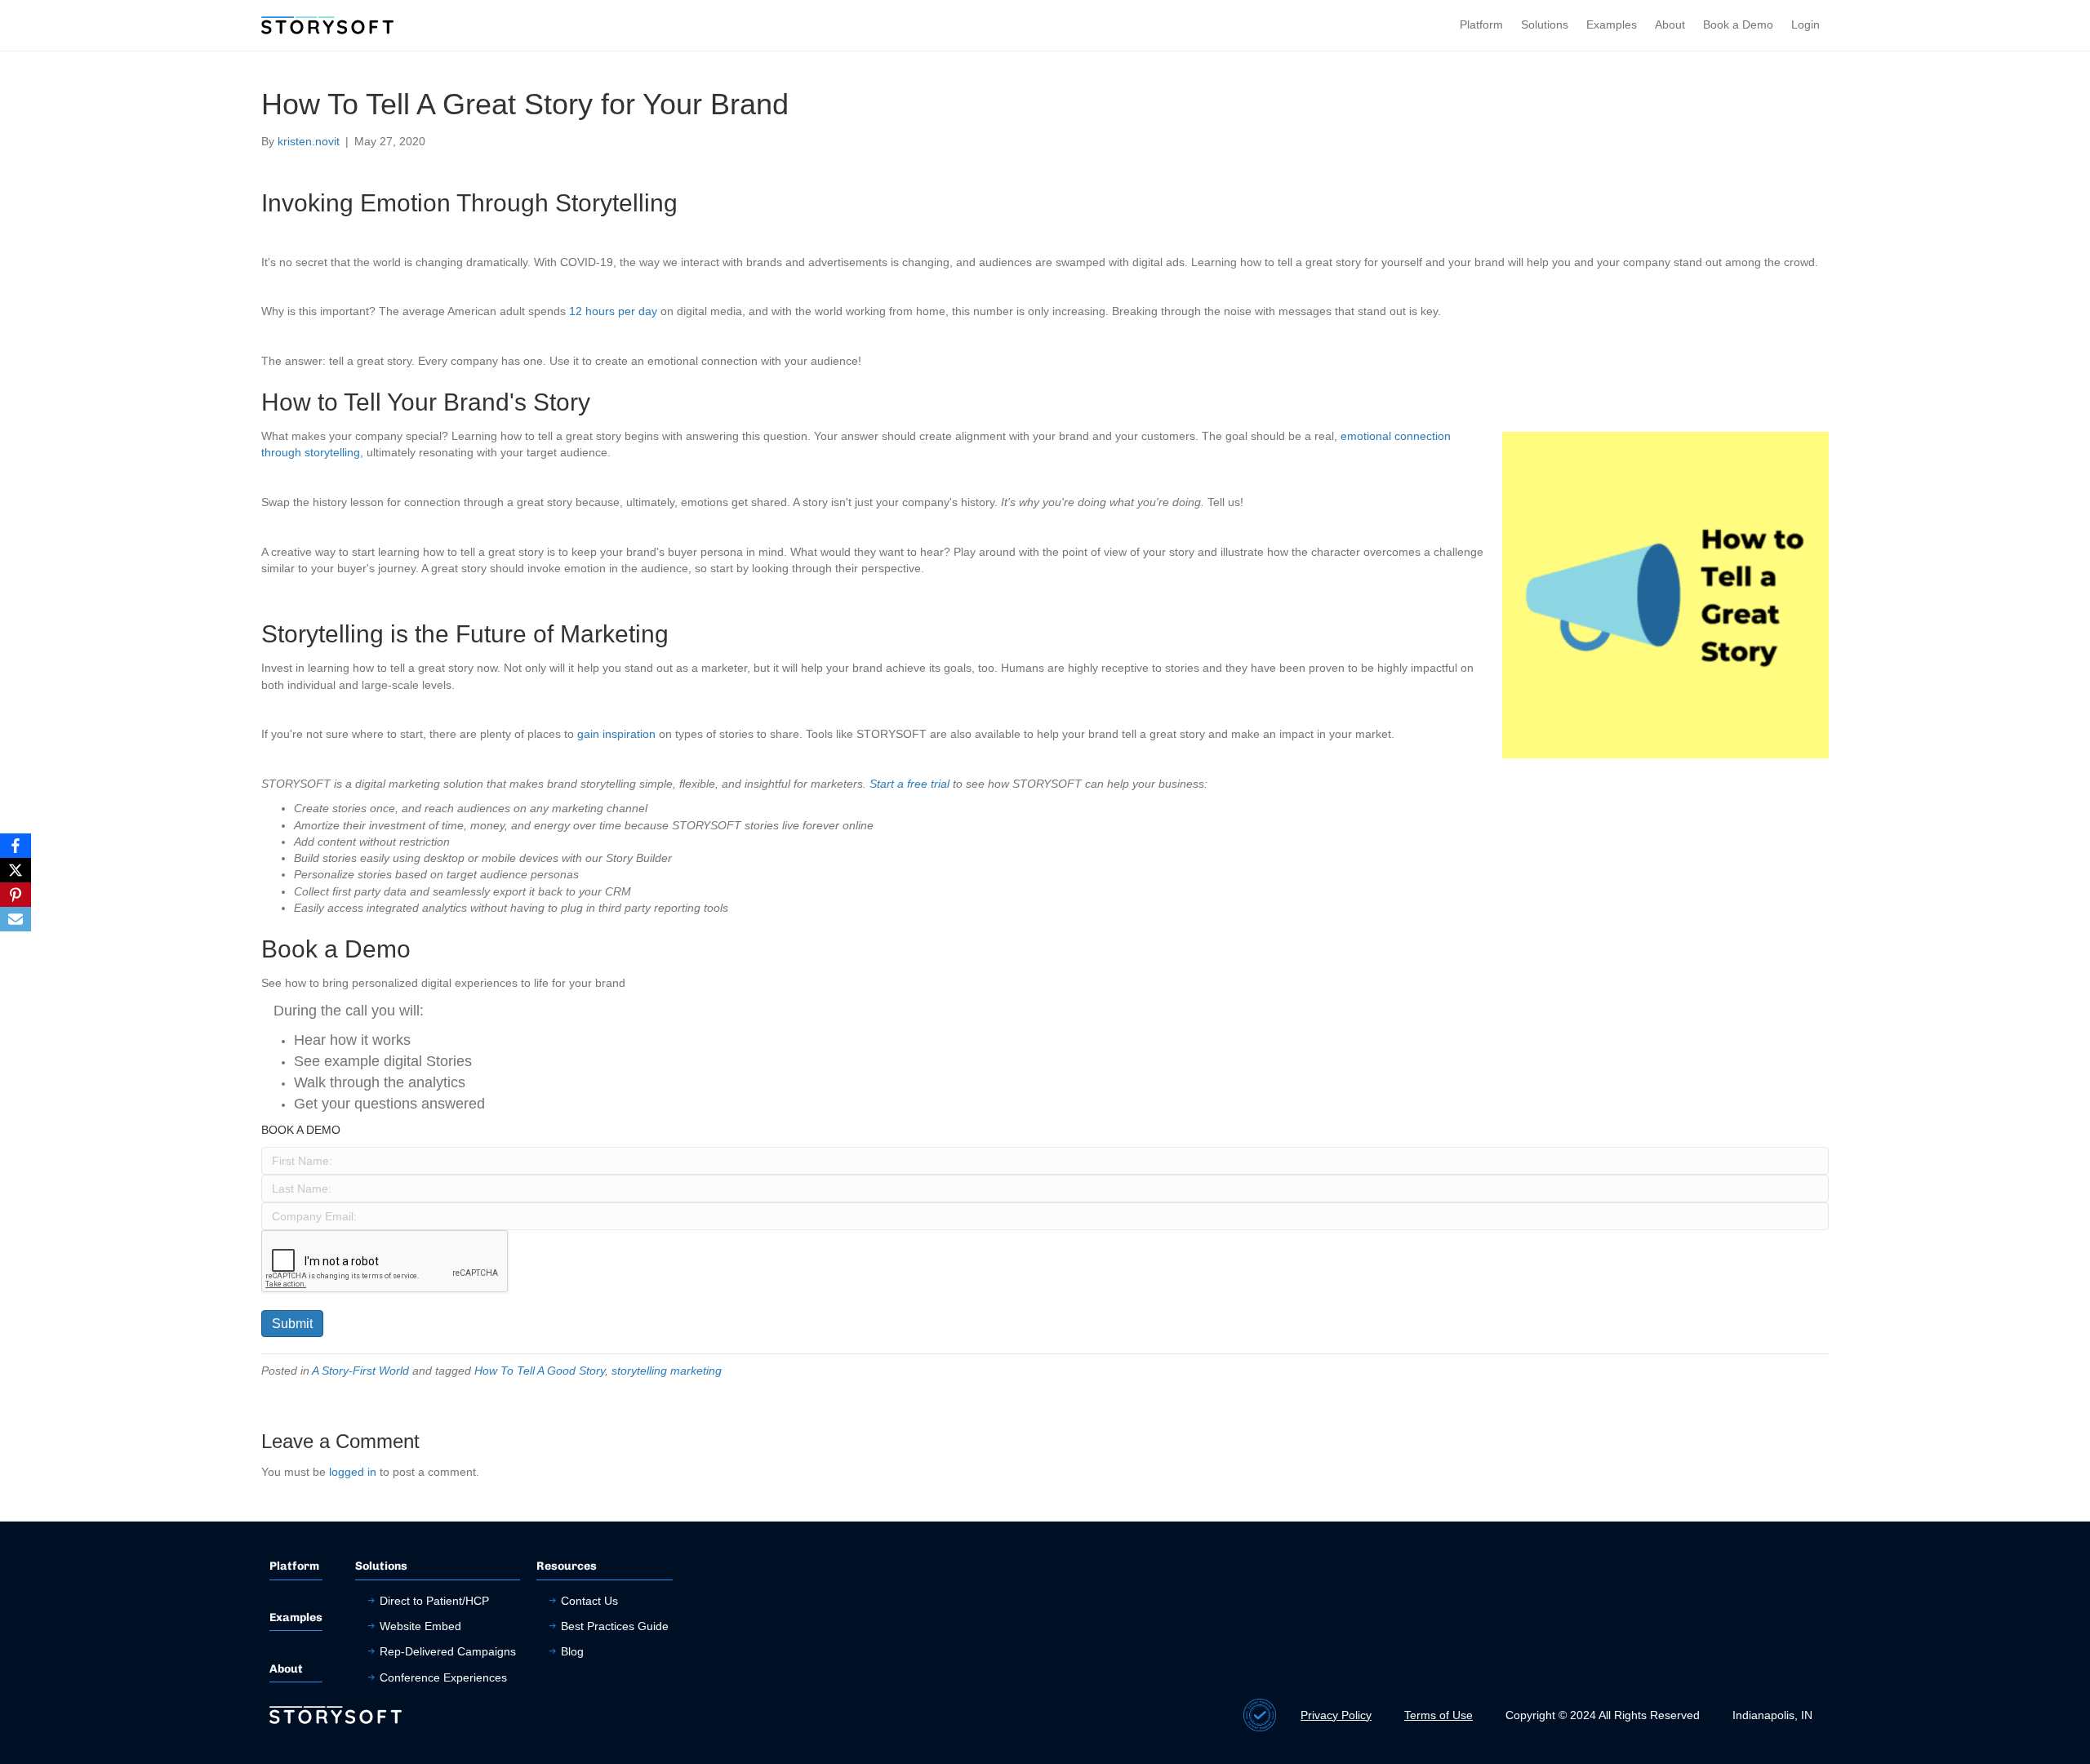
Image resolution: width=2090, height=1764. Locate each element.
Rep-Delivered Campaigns (448, 1651)
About (1670, 24)
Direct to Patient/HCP (434, 1601)
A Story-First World (360, 1371)
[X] (16, 870)
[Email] (16, 919)
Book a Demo (1738, 24)
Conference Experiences (443, 1677)
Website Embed (420, 1626)
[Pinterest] (16, 895)
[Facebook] (16, 846)
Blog (572, 1651)
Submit (292, 1324)
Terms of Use (1439, 1715)
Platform (1481, 24)
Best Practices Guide (615, 1626)
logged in (353, 1472)
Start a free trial (909, 784)
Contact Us (589, 1601)
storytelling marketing (667, 1371)
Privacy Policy (1336, 1715)
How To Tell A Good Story (540, 1371)
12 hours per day (613, 311)
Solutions (1545, 24)
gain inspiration (616, 734)
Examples (1612, 24)
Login (1805, 24)
